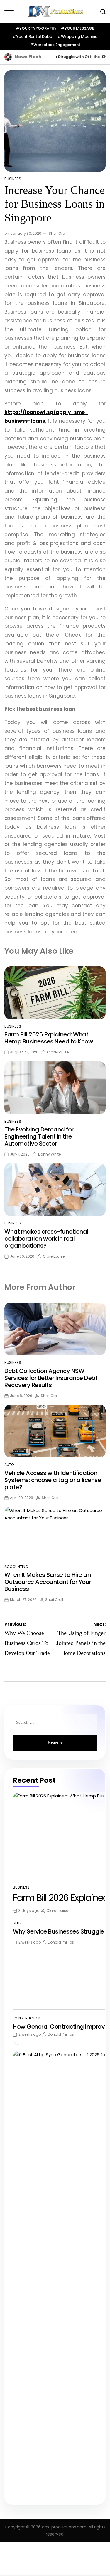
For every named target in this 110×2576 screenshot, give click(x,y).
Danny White (49, 1154)
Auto (9, 1465)
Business (13, 179)
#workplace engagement (55, 45)
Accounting (16, 1567)
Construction (27, 2018)
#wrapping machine (77, 37)
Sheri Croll (58, 233)
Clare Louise (58, 1052)
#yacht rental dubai (33, 37)
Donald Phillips (61, 1942)
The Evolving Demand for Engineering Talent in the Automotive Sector (39, 1136)
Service (20, 1923)
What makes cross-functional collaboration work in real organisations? (46, 1239)
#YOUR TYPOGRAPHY (36, 28)
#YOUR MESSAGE (78, 28)
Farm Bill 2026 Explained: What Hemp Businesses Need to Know (49, 1038)
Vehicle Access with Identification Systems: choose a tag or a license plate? (53, 1480)
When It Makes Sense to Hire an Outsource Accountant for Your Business (48, 1582)
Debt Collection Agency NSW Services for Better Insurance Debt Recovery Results (51, 1378)
